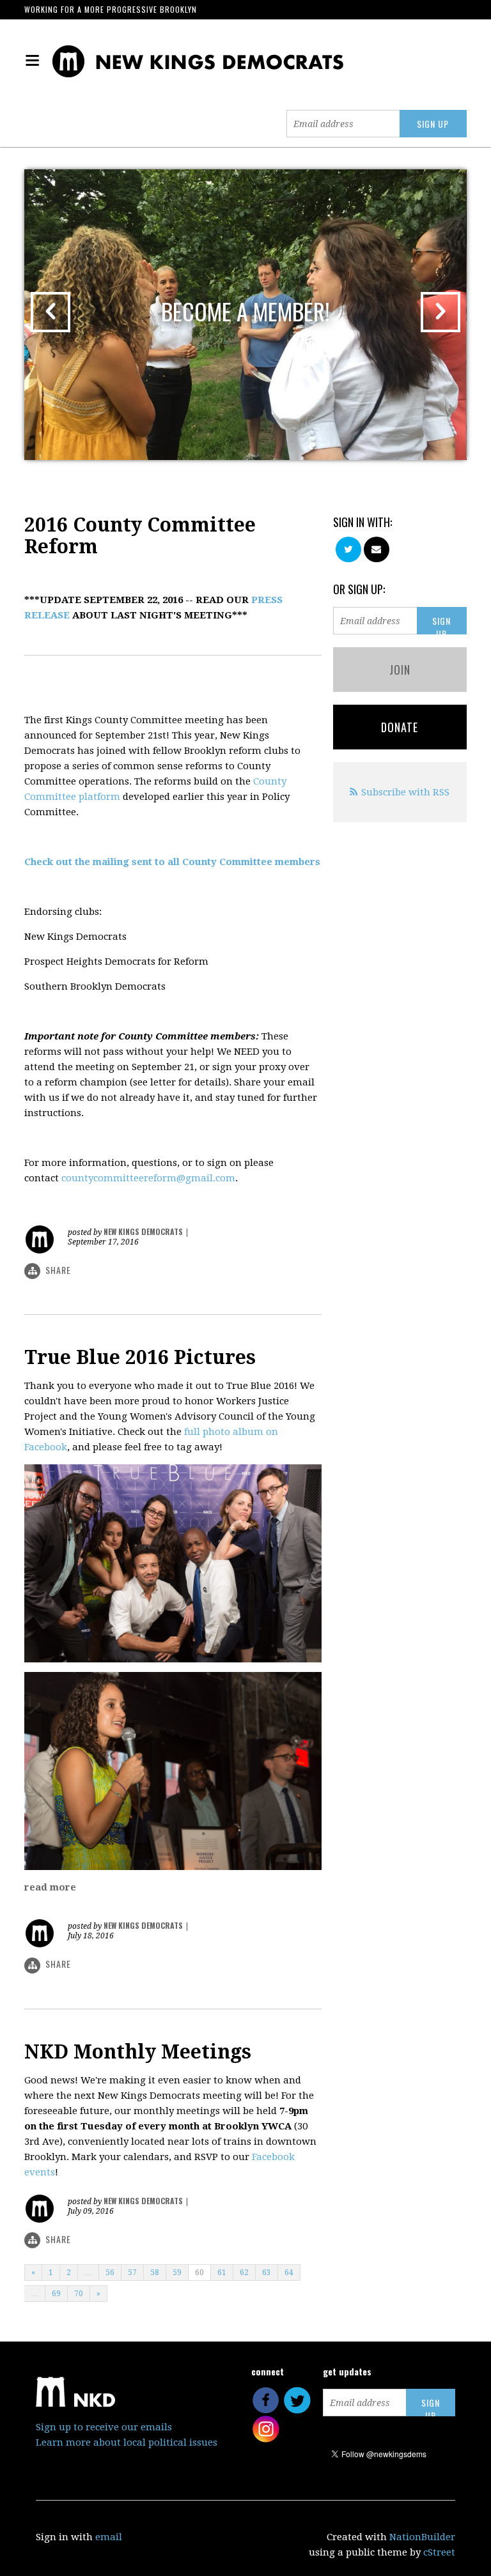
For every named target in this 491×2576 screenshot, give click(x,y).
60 (199, 2273)
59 (177, 2273)
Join (400, 670)
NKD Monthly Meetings (138, 2052)
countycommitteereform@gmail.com (148, 1178)
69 (56, 2294)
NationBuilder (422, 2537)
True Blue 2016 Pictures (140, 1357)
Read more (50, 1887)
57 (132, 2273)
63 (267, 2273)
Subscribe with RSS (405, 792)
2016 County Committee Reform (140, 536)
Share (58, 1270)
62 (244, 2273)
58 (155, 2273)
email (109, 2537)
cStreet (439, 2552)
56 (110, 2273)
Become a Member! (245, 311)
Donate (400, 727)
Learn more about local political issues (127, 2442)
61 (222, 2273)
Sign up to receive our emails (104, 2427)
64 (289, 2273)
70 (79, 2294)
